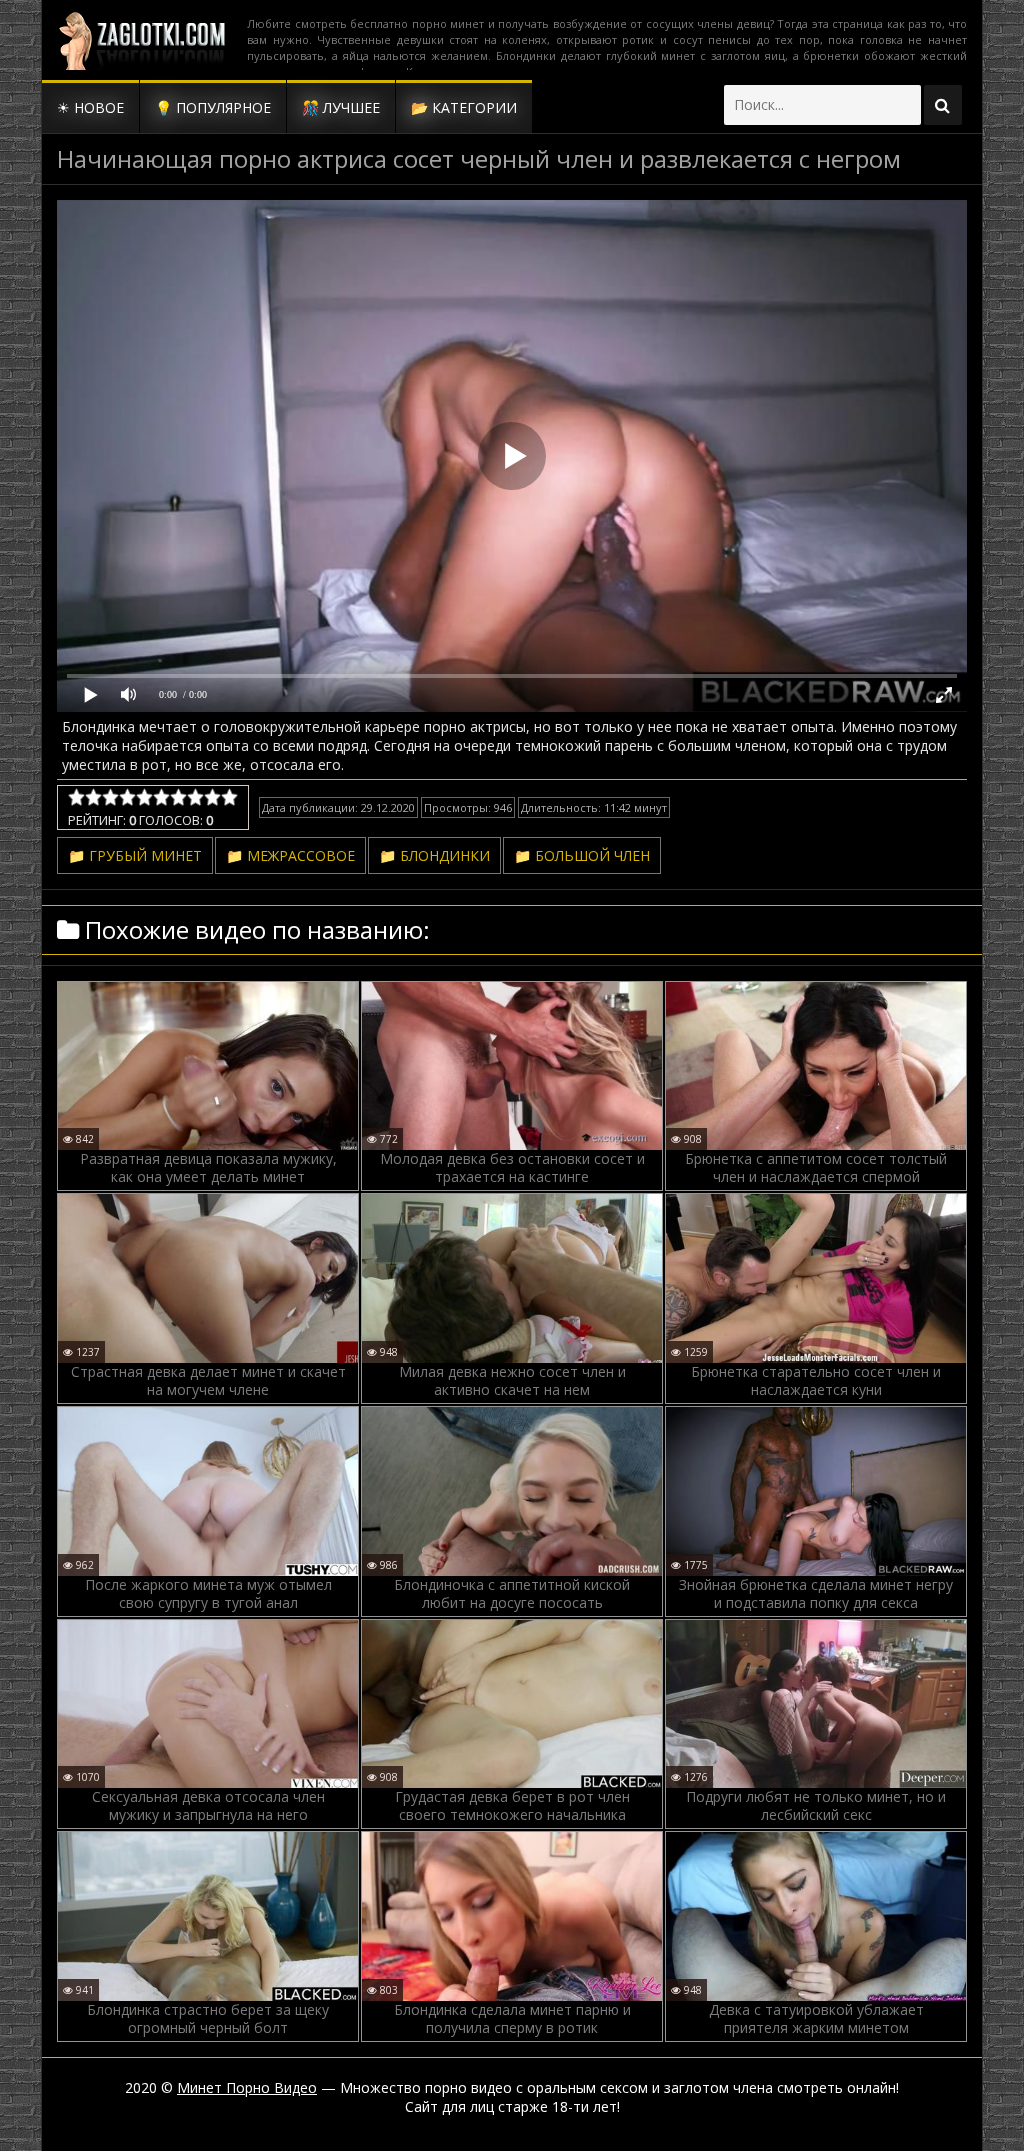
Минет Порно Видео (247, 2087)
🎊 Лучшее (341, 107)
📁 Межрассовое (290, 855)
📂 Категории (464, 107)
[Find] (943, 105)
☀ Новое (90, 107)
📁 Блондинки (434, 855)
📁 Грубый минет (135, 855)
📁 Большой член (582, 855)
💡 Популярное (213, 107)
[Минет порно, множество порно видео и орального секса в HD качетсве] (142, 40)
